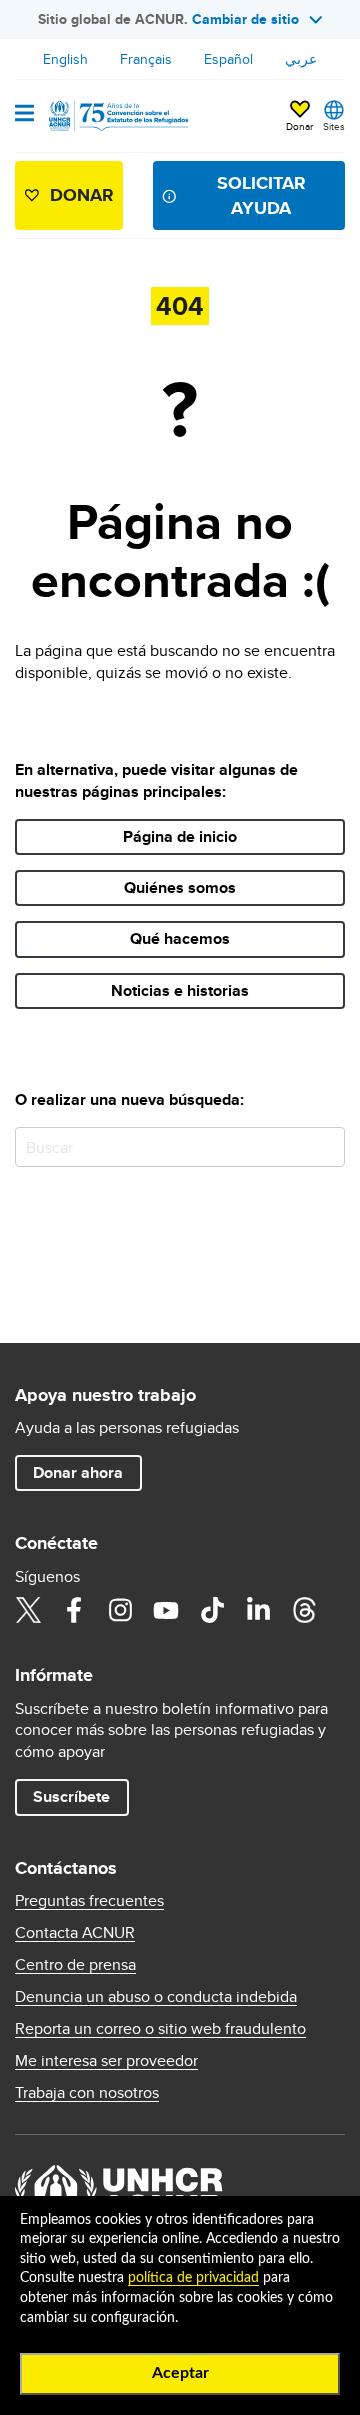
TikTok (212, 1610)
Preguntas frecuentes (89, 1901)
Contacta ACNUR (75, 1933)
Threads (304, 1610)
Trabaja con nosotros (87, 2093)
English (65, 59)
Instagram (120, 1610)
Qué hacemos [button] (180, 938)
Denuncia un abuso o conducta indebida (156, 1997)
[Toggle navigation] (24, 115)
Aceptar (180, 2373)
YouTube (166, 1610)
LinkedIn (258, 1610)
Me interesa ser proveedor (106, 2061)
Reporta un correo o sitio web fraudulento (160, 2029)
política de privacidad (193, 2278)
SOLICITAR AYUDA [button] (261, 195)
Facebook (74, 1610)
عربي (301, 59)
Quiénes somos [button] (180, 887)
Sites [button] (334, 126)
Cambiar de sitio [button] (245, 19)
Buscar (325, 1146)
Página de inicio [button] (180, 836)
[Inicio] (117, 116)
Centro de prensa (75, 1965)
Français (146, 59)
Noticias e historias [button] (180, 990)
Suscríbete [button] (71, 1796)
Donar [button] (299, 126)
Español (228, 59)
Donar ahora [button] (78, 1472)
